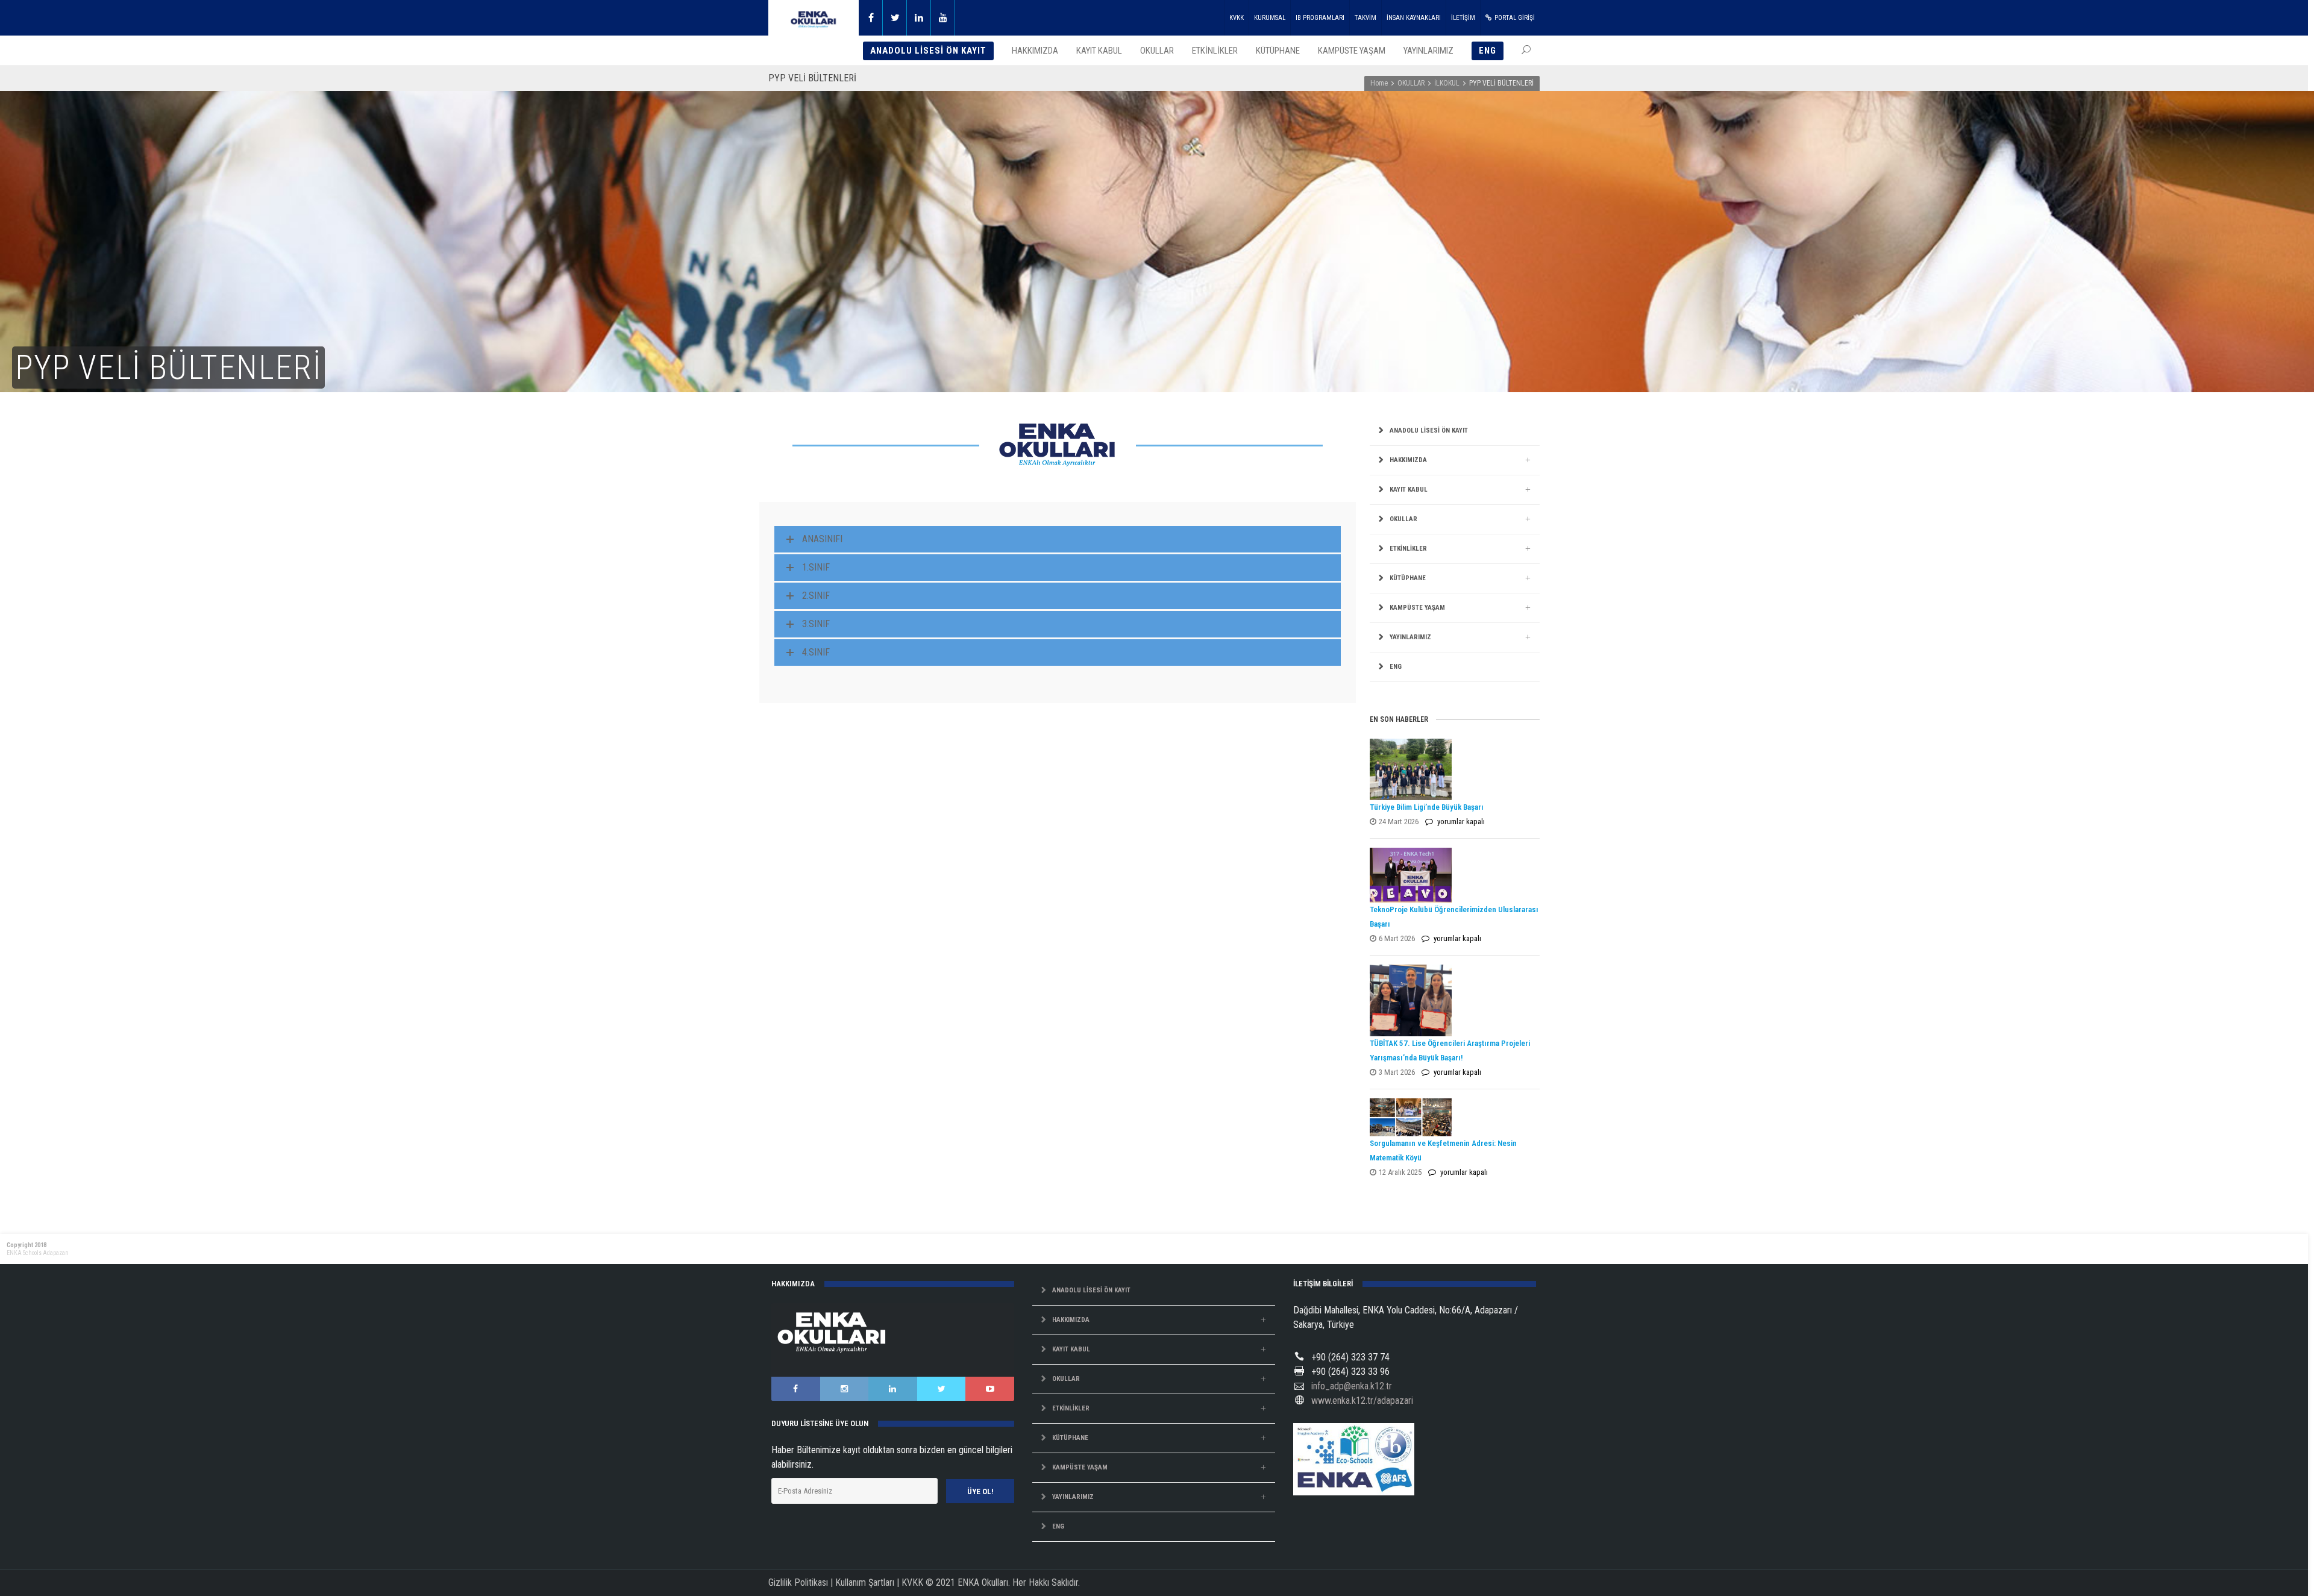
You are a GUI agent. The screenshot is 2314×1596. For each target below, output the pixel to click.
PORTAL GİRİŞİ (1515, 18)
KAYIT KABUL (1409, 490)
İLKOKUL (1447, 83)
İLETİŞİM (1463, 18)
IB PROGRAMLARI (1320, 18)
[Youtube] (943, 18)
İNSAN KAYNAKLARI (1414, 18)
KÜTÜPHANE (1408, 578)
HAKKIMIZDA (1408, 460)
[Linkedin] (919, 18)
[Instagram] (845, 1389)
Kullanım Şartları (865, 1582)
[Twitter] (895, 18)
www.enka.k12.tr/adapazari (1362, 1400)
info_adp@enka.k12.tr (1352, 1386)
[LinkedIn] (893, 1389)
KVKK (1237, 18)
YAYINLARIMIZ (1410, 637)
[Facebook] (871, 18)
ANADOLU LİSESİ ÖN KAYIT (1429, 430)
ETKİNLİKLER (1408, 549)
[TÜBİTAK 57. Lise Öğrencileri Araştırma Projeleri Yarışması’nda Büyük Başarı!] (1452, 1001)
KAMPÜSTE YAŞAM (1417, 608)
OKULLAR (1411, 83)
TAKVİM (1366, 18)
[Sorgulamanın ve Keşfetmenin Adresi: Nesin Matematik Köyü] (1452, 1117)
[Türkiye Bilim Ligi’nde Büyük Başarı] (1452, 769)
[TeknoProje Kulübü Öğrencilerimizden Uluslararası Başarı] (1452, 875)
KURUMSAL (1270, 18)
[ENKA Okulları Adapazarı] (814, 18)
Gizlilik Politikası (798, 1582)
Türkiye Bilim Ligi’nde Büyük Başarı (1427, 807)
